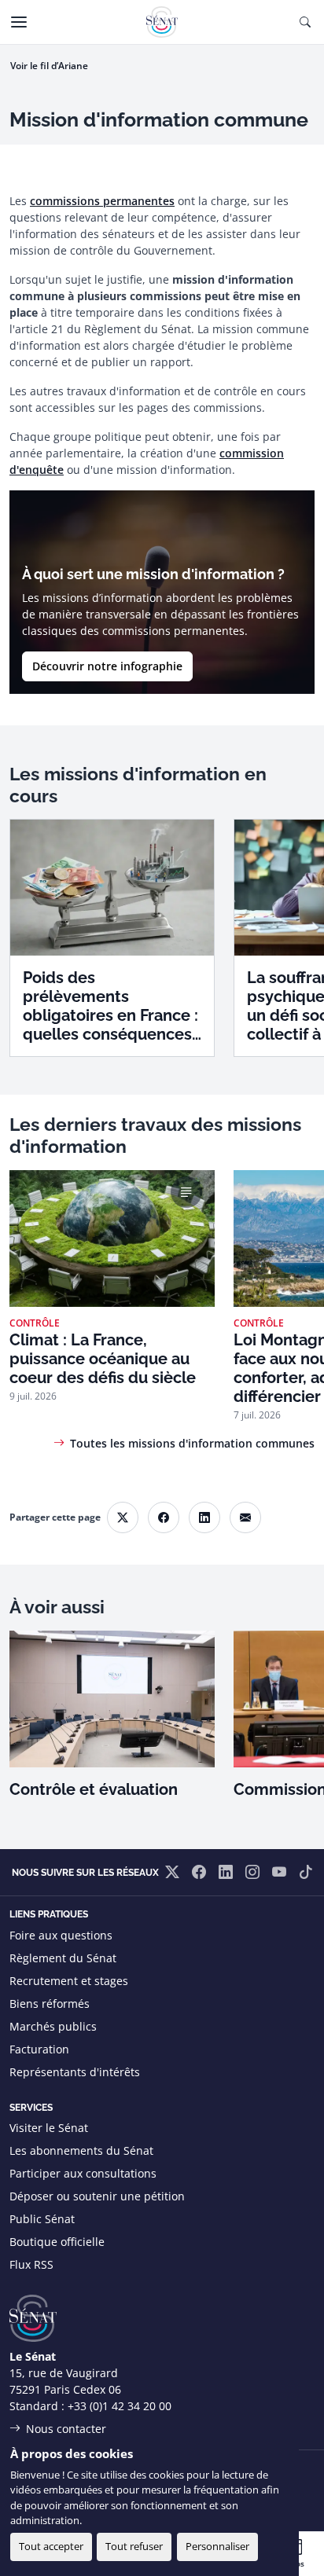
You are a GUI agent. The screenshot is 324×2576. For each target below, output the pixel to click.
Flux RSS (31, 2264)
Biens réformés (50, 2004)
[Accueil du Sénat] (162, 22)
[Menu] (19, 22)
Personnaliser (217, 2546)
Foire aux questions (61, 1935)
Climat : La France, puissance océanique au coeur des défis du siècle (103, 1359)
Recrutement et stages (69, 1981)
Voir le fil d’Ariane (49, 66)
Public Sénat (42, 2219)
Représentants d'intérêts (75, 2072)
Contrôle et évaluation (94, 1789)
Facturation (39, 2049)
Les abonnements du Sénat (81, 2150)
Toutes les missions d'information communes (192, 1443)
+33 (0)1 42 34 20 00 (120, 2406)
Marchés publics (53, 2026)
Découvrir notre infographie (107, 666)
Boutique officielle (57, 2242)
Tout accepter (51, 2546)
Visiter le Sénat (49, 2128)
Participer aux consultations (83, 2173)
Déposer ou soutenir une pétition (97, 2196)
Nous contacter (66, 2429)
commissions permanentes (102, 201)
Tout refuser (134, 2546)
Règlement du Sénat (63, 1958)
